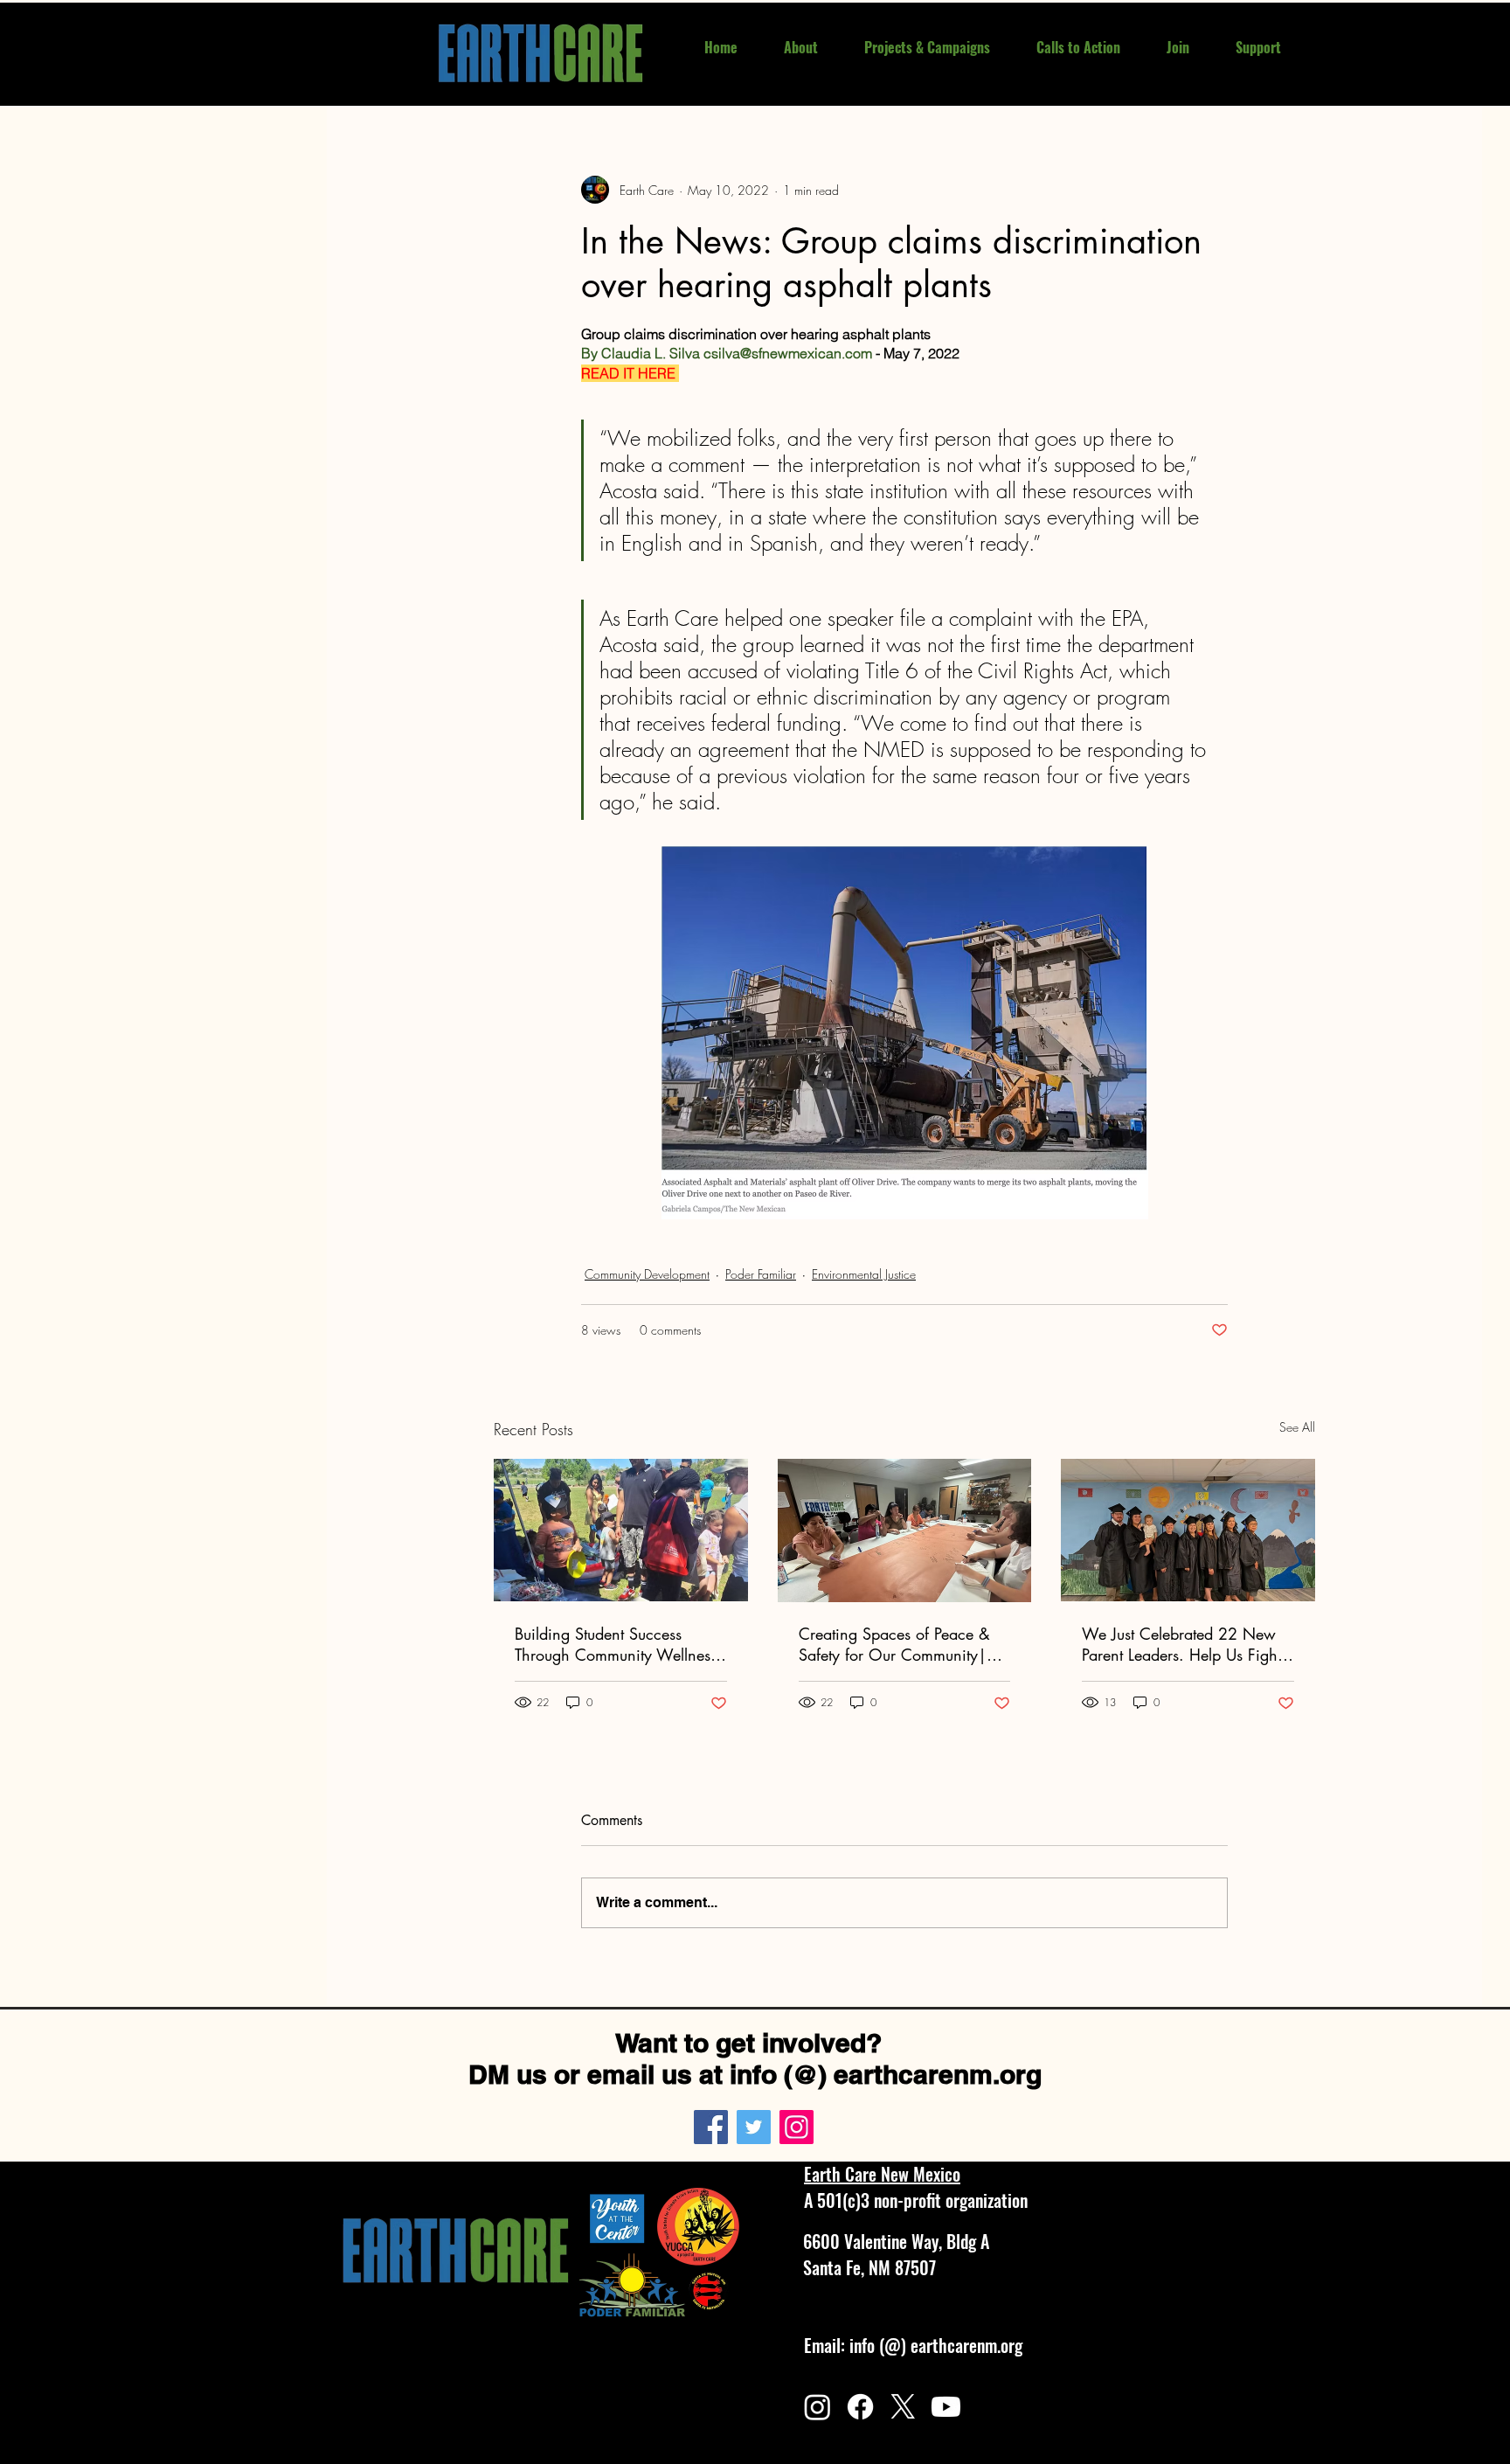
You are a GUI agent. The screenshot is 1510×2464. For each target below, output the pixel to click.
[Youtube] (946, 2407)
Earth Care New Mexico (882, 2174)
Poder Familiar (761, 1274)
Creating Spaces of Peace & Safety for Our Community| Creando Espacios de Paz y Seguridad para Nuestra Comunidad (894, 1644)
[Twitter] (754, 2127)
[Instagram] (797, 2127)
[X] (903, 2407)
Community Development (647, 1274)
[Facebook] (711, 2127)
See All (1297, 1427)
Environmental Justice (864, 1274)
